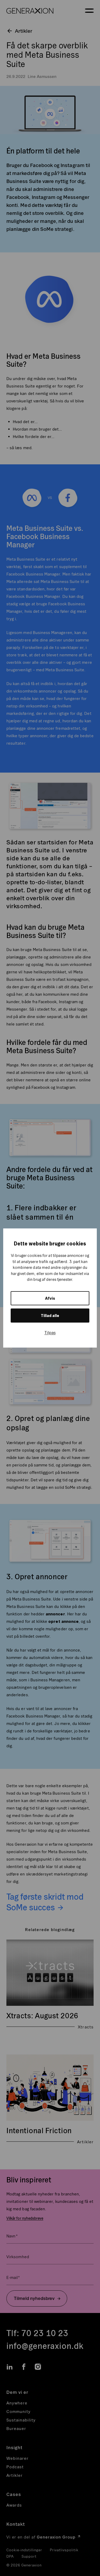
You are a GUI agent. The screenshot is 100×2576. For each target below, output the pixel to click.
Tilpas (50, 1332)
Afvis (50, 1298)
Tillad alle (50, 1316)
